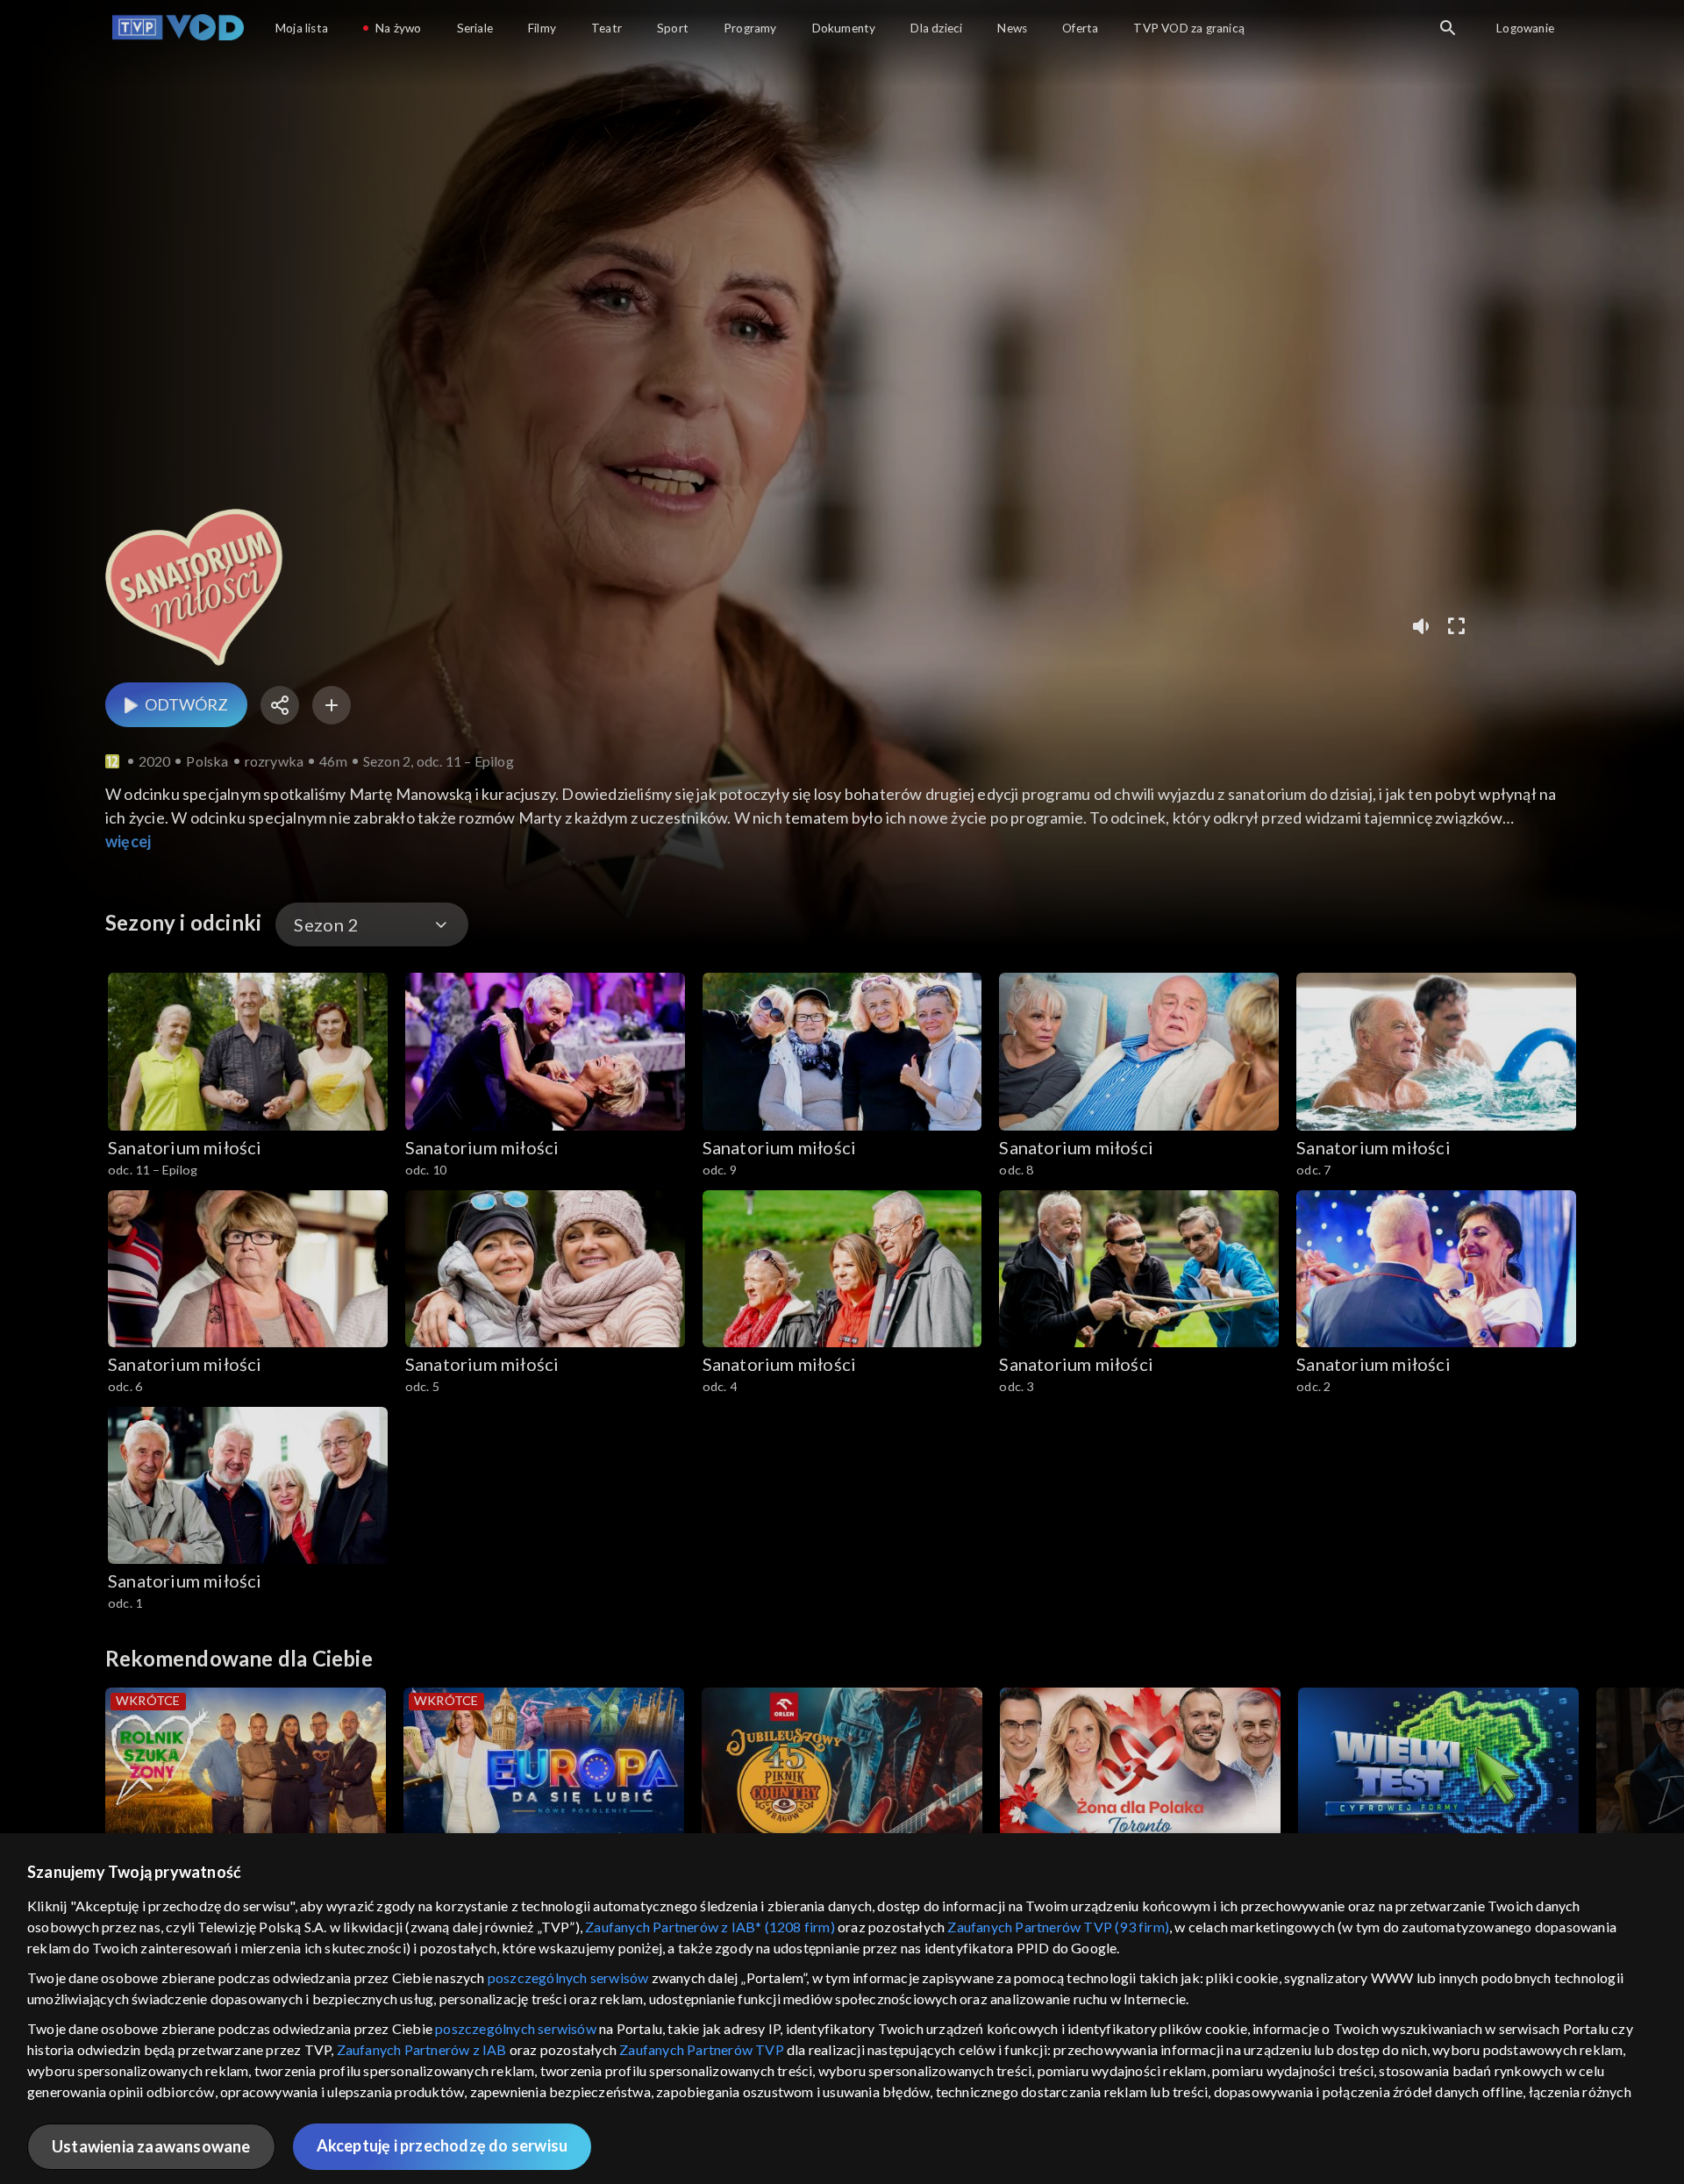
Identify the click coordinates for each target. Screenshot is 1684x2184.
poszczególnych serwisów (568, 1977)
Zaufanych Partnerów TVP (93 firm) (1058, 1927)
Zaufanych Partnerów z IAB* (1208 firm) (710, 1927)
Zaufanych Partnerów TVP (702, 2049)
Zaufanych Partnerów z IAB (422, 2049)
